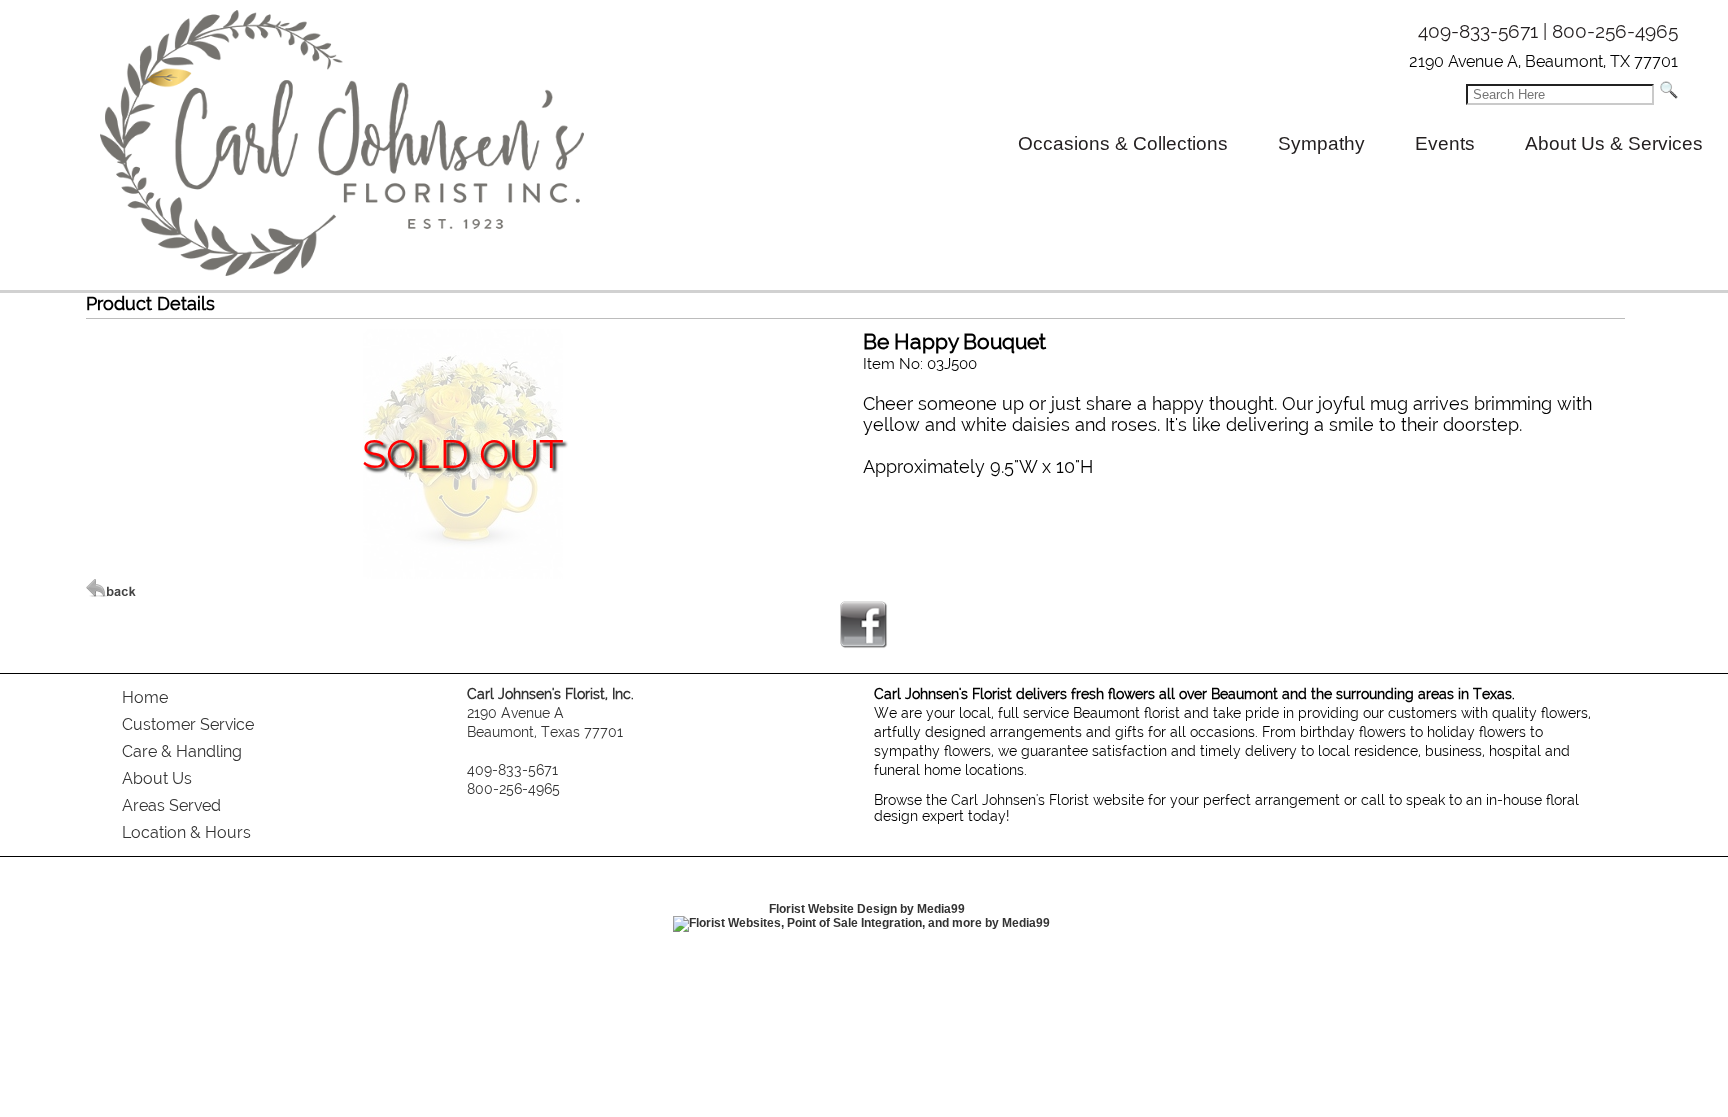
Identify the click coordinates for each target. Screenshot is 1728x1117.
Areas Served (171, 805)
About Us (157, 778)
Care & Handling (182, 751)
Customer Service (188, 724)
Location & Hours (186, 832)
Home (145, 697)
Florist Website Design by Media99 (867, 909)
